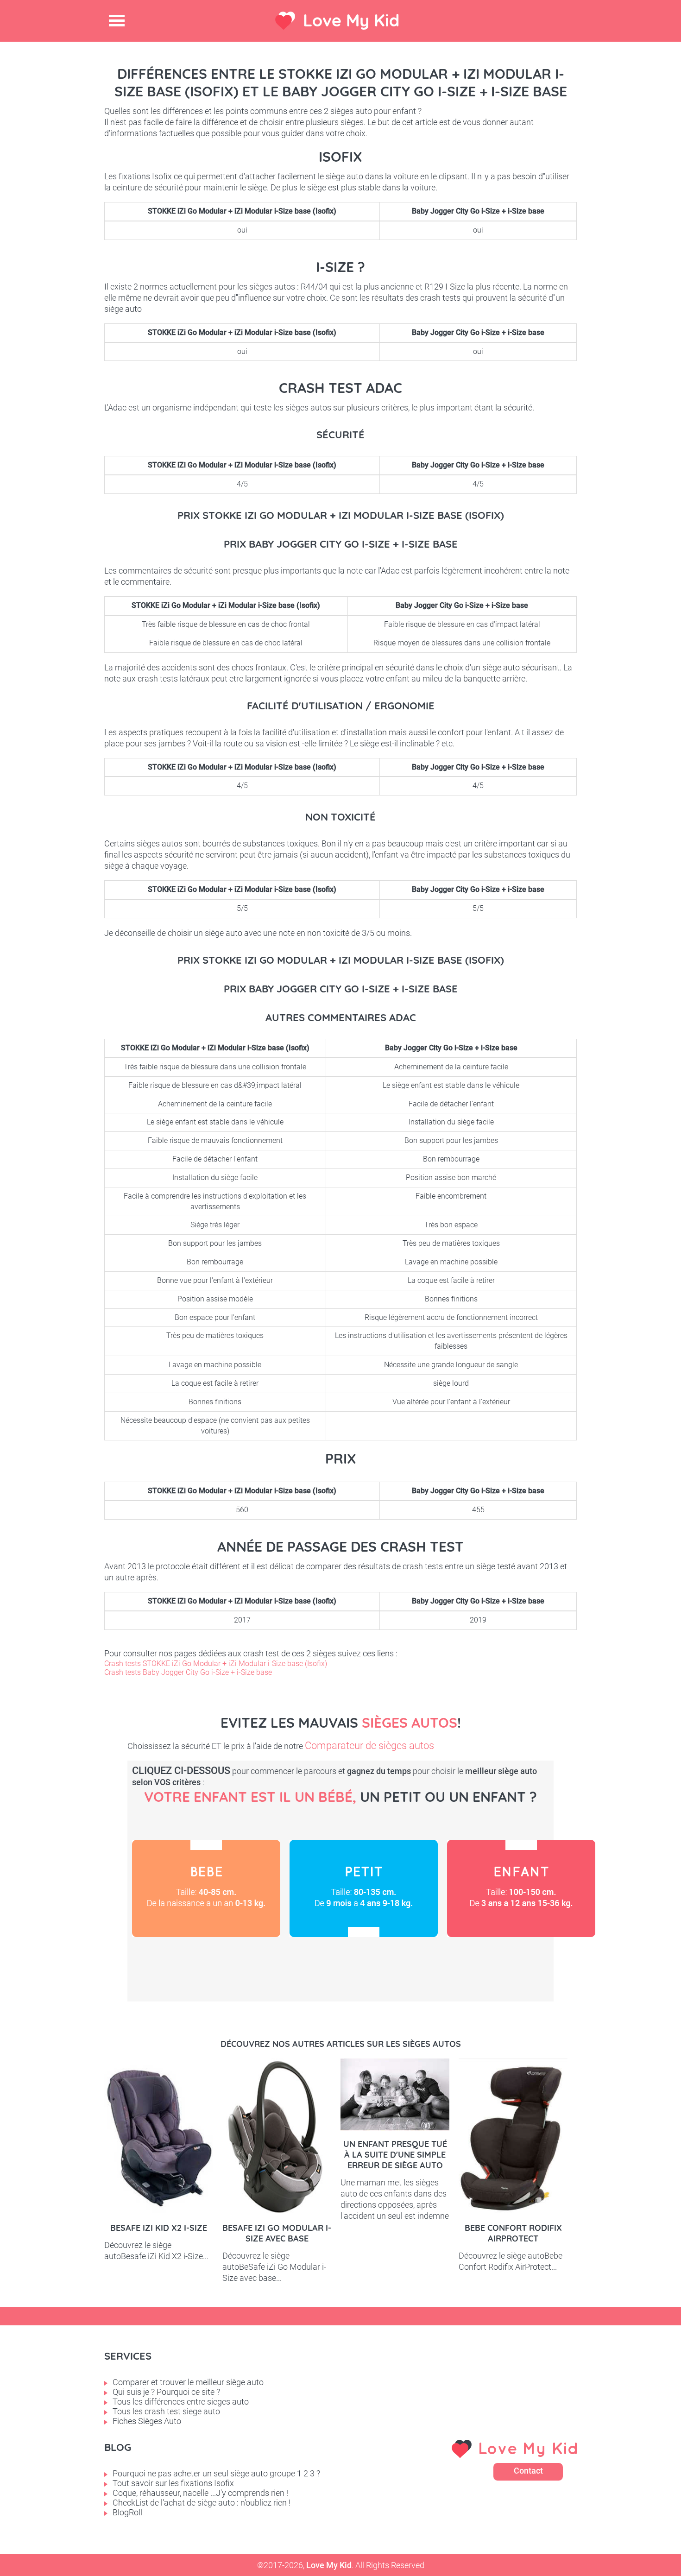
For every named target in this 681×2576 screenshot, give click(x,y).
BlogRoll (127, 2512)
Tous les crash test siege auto (166, 2411)
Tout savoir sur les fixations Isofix (173, 2483)
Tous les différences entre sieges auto (181, 2402)
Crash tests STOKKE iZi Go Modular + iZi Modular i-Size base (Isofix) (216, 1664)
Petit (364, 1888)
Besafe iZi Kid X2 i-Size (159, 2228)
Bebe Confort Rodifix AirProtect (513, 2233)
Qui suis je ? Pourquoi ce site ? (166, 2392)
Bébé (206, 1888)
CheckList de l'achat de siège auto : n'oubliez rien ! (202, 2503)
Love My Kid (351, 20)
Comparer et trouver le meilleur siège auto (188, 2382)
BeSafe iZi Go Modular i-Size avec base (277, 2233)
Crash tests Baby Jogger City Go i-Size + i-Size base (188, 1672)
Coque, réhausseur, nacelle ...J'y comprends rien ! (200, 2493)
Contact (528, 2471)
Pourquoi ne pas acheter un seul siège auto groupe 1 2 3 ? (216, 2473)
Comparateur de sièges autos (369, 1746)
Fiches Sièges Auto (147, 2421)
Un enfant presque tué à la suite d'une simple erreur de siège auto (395, 2155)
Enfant (521, 1888)
